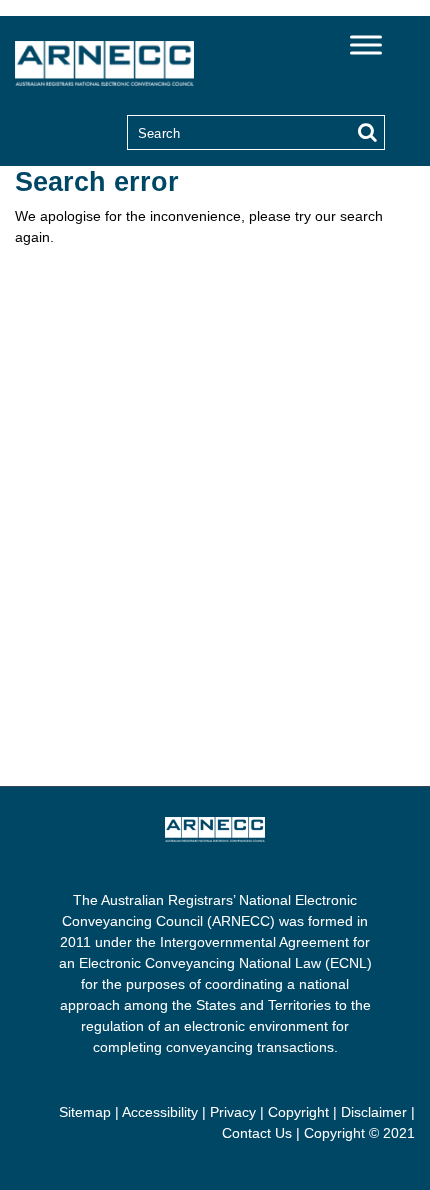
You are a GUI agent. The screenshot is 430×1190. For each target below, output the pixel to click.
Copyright (298, 1112)
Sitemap (85, 1112)
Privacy (233, 1112)
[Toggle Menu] (366, 44)
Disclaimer (374, 1112)
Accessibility (160, 1112)
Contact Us (257, 1133)
